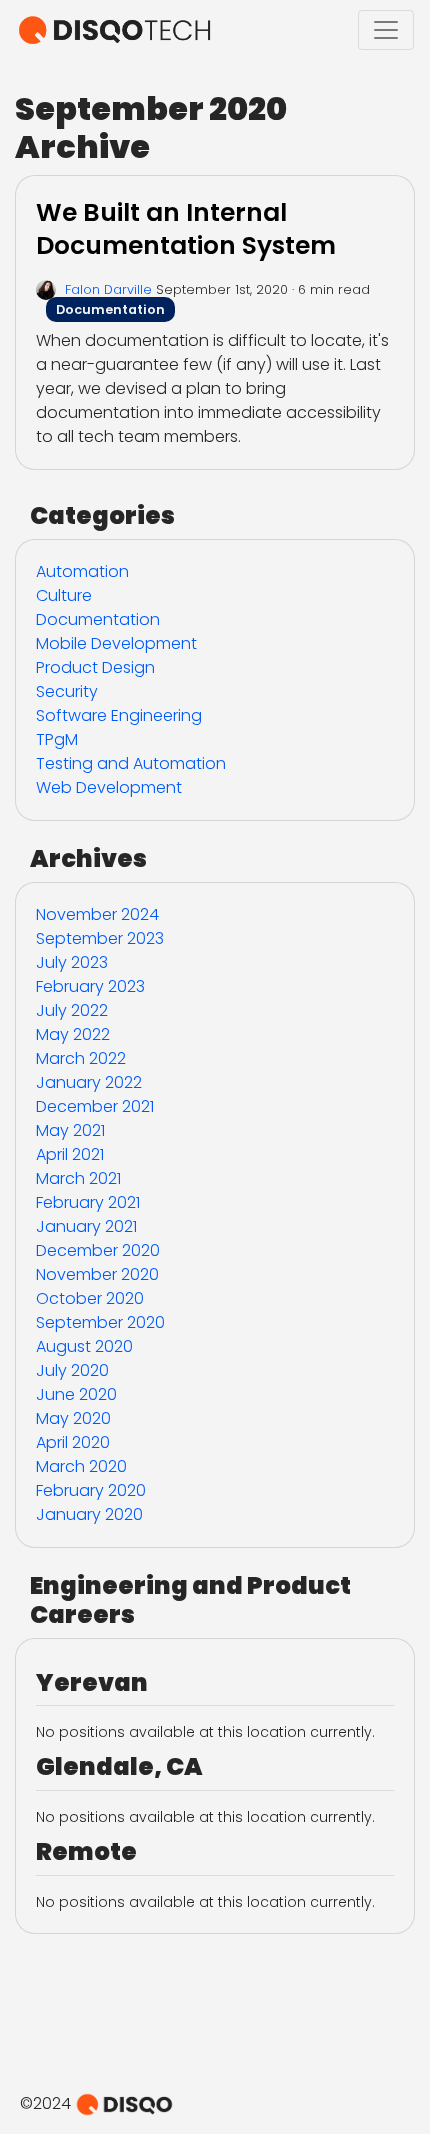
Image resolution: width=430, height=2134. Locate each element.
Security (67, 691)
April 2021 (70, 1154)
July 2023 (72, 962)
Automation (82, 571)
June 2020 (76, 1394)
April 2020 (73, 1442)
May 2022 (73, 1034)
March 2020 (81, 1466)
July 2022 (72, 1010)
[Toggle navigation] (386, 30)
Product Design (95, 667)
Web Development (109, 787)
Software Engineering (119, 715)
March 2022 (81, 1058)
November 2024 (97, 914)
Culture (64, 595)
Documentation (110, 309)
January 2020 (89, 1514)
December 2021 (95, 1106)
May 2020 (73, 1418)
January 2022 (89, 1082)
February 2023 (90, 986)
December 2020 (98, 1250)
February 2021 (88, 1202)
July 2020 (72, 1370)
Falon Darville (108, 289)
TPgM (57, 739)
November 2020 (97, 1274)
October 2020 (90, 1298)
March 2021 (78, 1178)
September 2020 (100, 1322)
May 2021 (70, 1130)
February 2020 (91, 1490)
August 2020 (84, 1346)
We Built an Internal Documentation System (186, 229)
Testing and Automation (131, 763)
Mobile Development (116, 643)
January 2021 (86, 1226)
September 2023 (100, 938)
